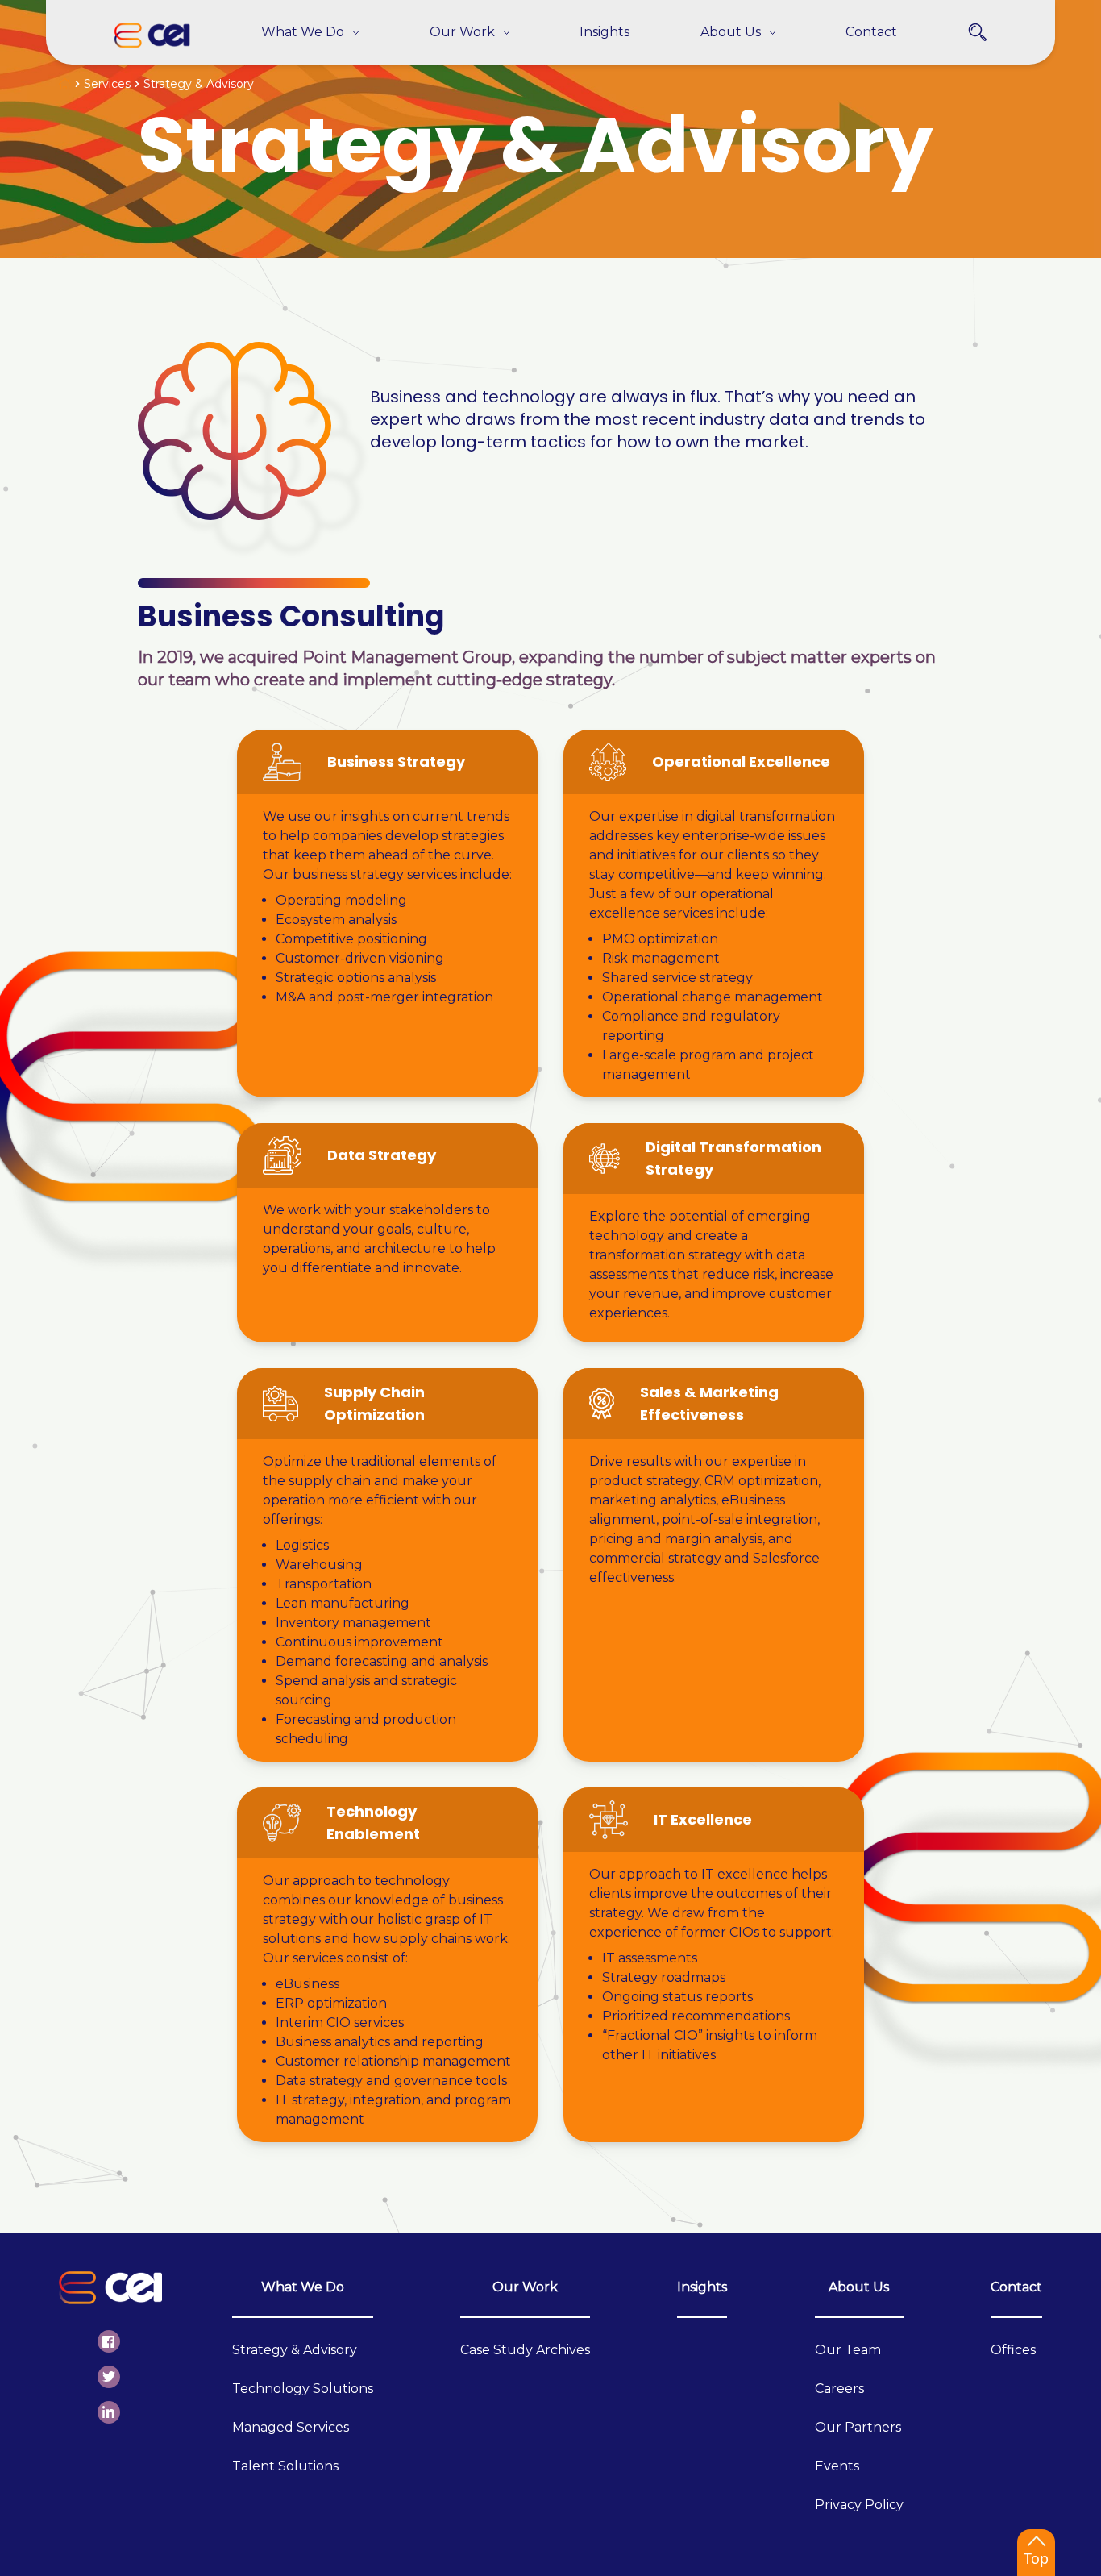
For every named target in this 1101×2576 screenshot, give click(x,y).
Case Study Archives (525, 2350)
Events (837, 2466)
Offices (1013, 2350)
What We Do (303, 2287)
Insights (702, 2287)
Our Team (848, 2350)
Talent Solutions (285, 2466)
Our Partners (858, 2427)
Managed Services (291, 2427)
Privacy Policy (859, 2505)
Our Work (525, 2287)
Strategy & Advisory (295, 2350)
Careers (839, 2389)
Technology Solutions (303, 2389)
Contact (1016, 2287)
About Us (859, 2287)
